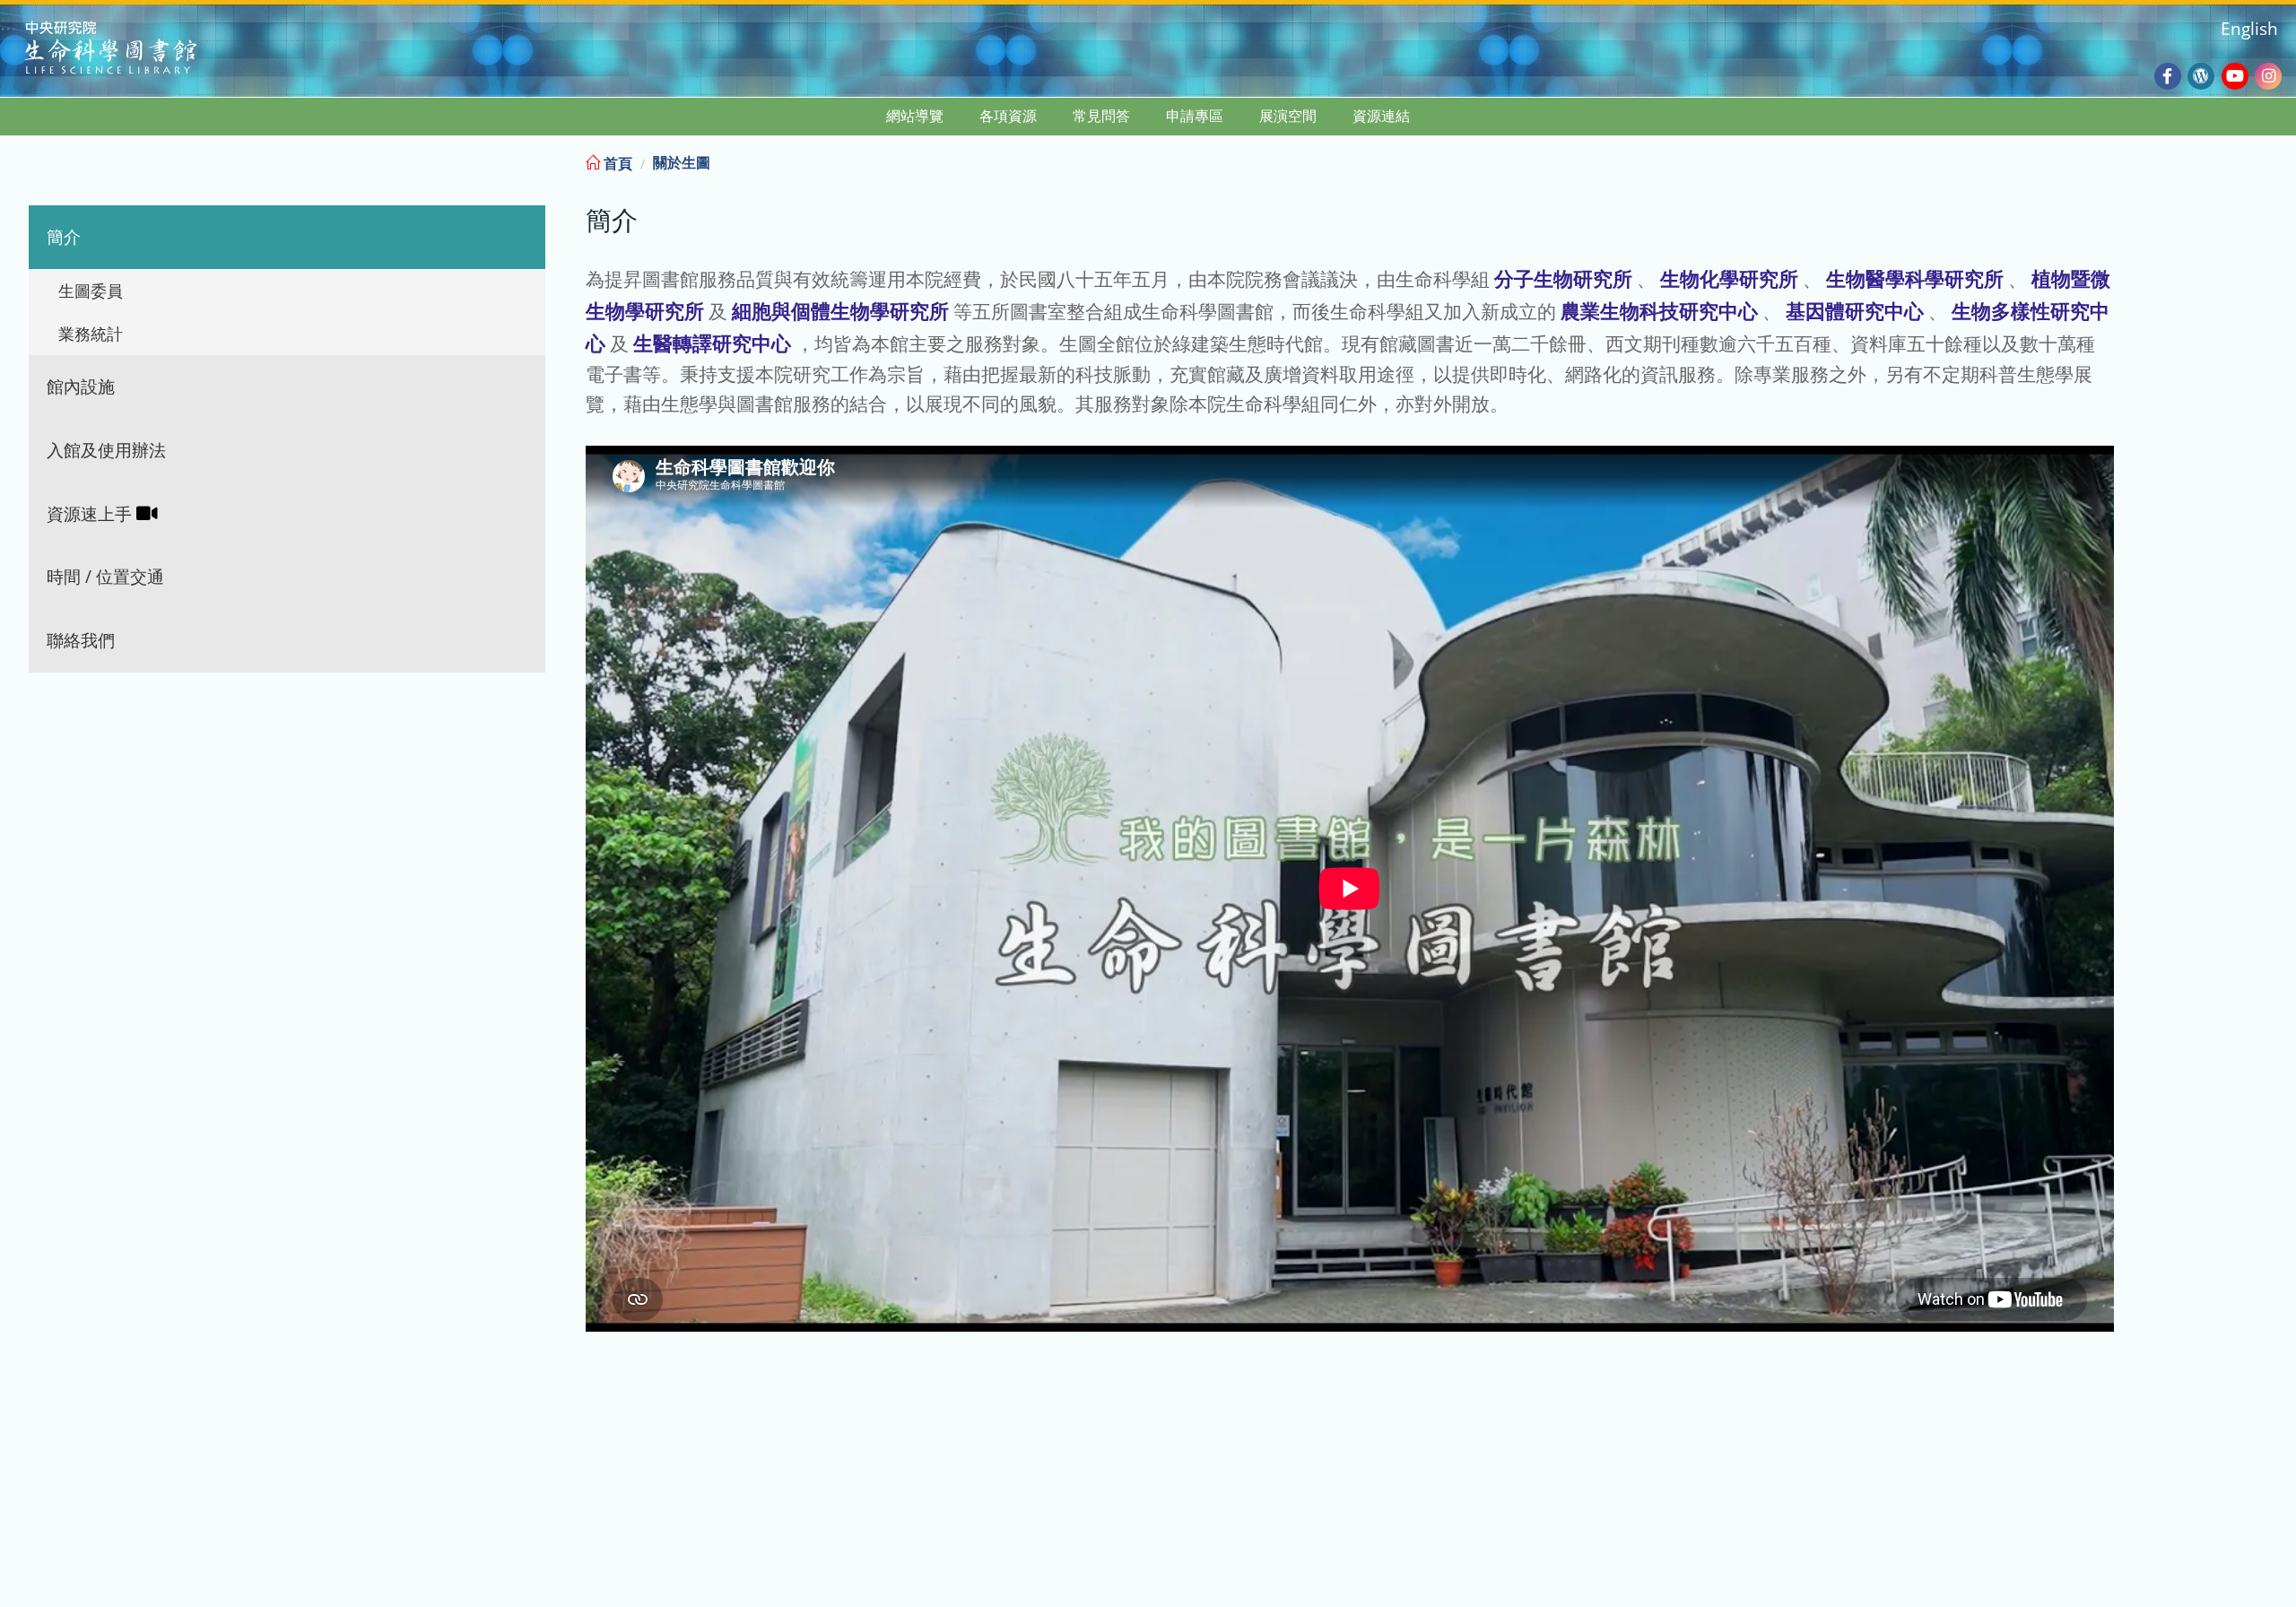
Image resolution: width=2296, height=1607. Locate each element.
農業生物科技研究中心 (1659, 311)
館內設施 (81, 386)
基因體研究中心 (1855, 311)
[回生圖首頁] (133, 50)
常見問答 (1101, 116)
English (2249, 28)
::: (2281, 160)
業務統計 (91, 334)
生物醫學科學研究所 (1915, 278)
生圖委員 (91, 291)
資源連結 (1381, 116)
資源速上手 (91, 513)
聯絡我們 (81, 640)
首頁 (616, 163)
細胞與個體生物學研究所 (840, 311)
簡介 (64, 236)
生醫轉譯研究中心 (712, 343)
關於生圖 (682, 162)
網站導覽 (915, 116)
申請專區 (1195, 116)
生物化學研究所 (1729, 278)
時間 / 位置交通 (105, 576)
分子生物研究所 (1563, 278)
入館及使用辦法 (106, 450)
